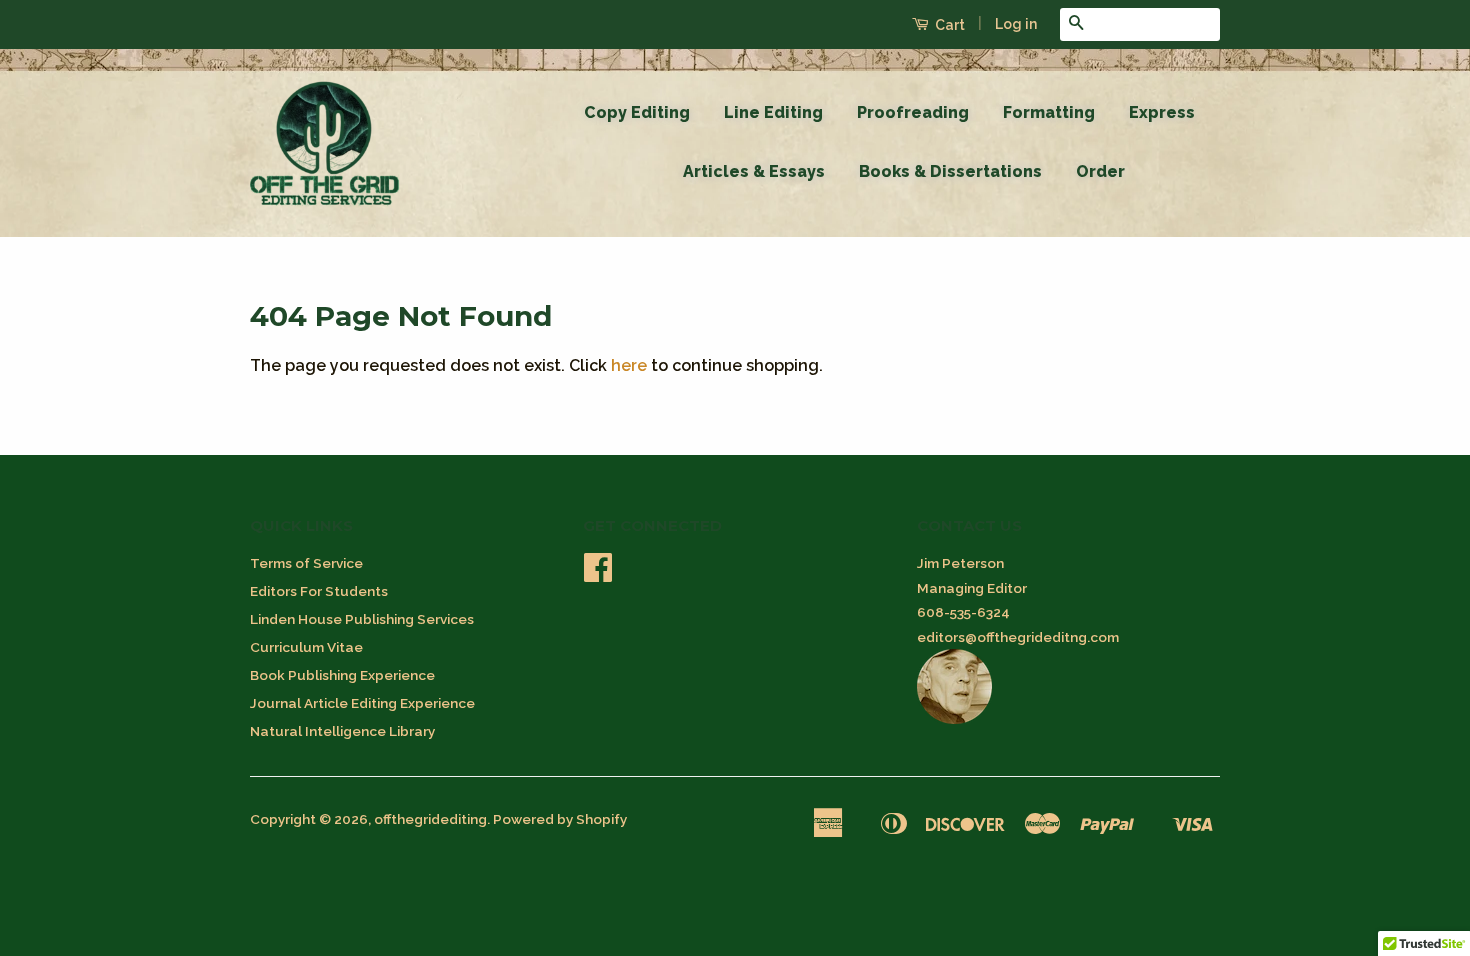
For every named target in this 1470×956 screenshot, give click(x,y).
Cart (948, 25)
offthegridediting (430, 819)
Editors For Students (319, 591)
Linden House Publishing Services (362, 619)
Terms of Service (306, 563)
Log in (1016, 24)
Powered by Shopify (560, 819)
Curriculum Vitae (306, 647)
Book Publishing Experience (342, 675)
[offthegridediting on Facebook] (598, 574)
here (629, 365)
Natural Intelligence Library (342, 731)
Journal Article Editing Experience (362, 703)
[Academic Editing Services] (954, 719)
